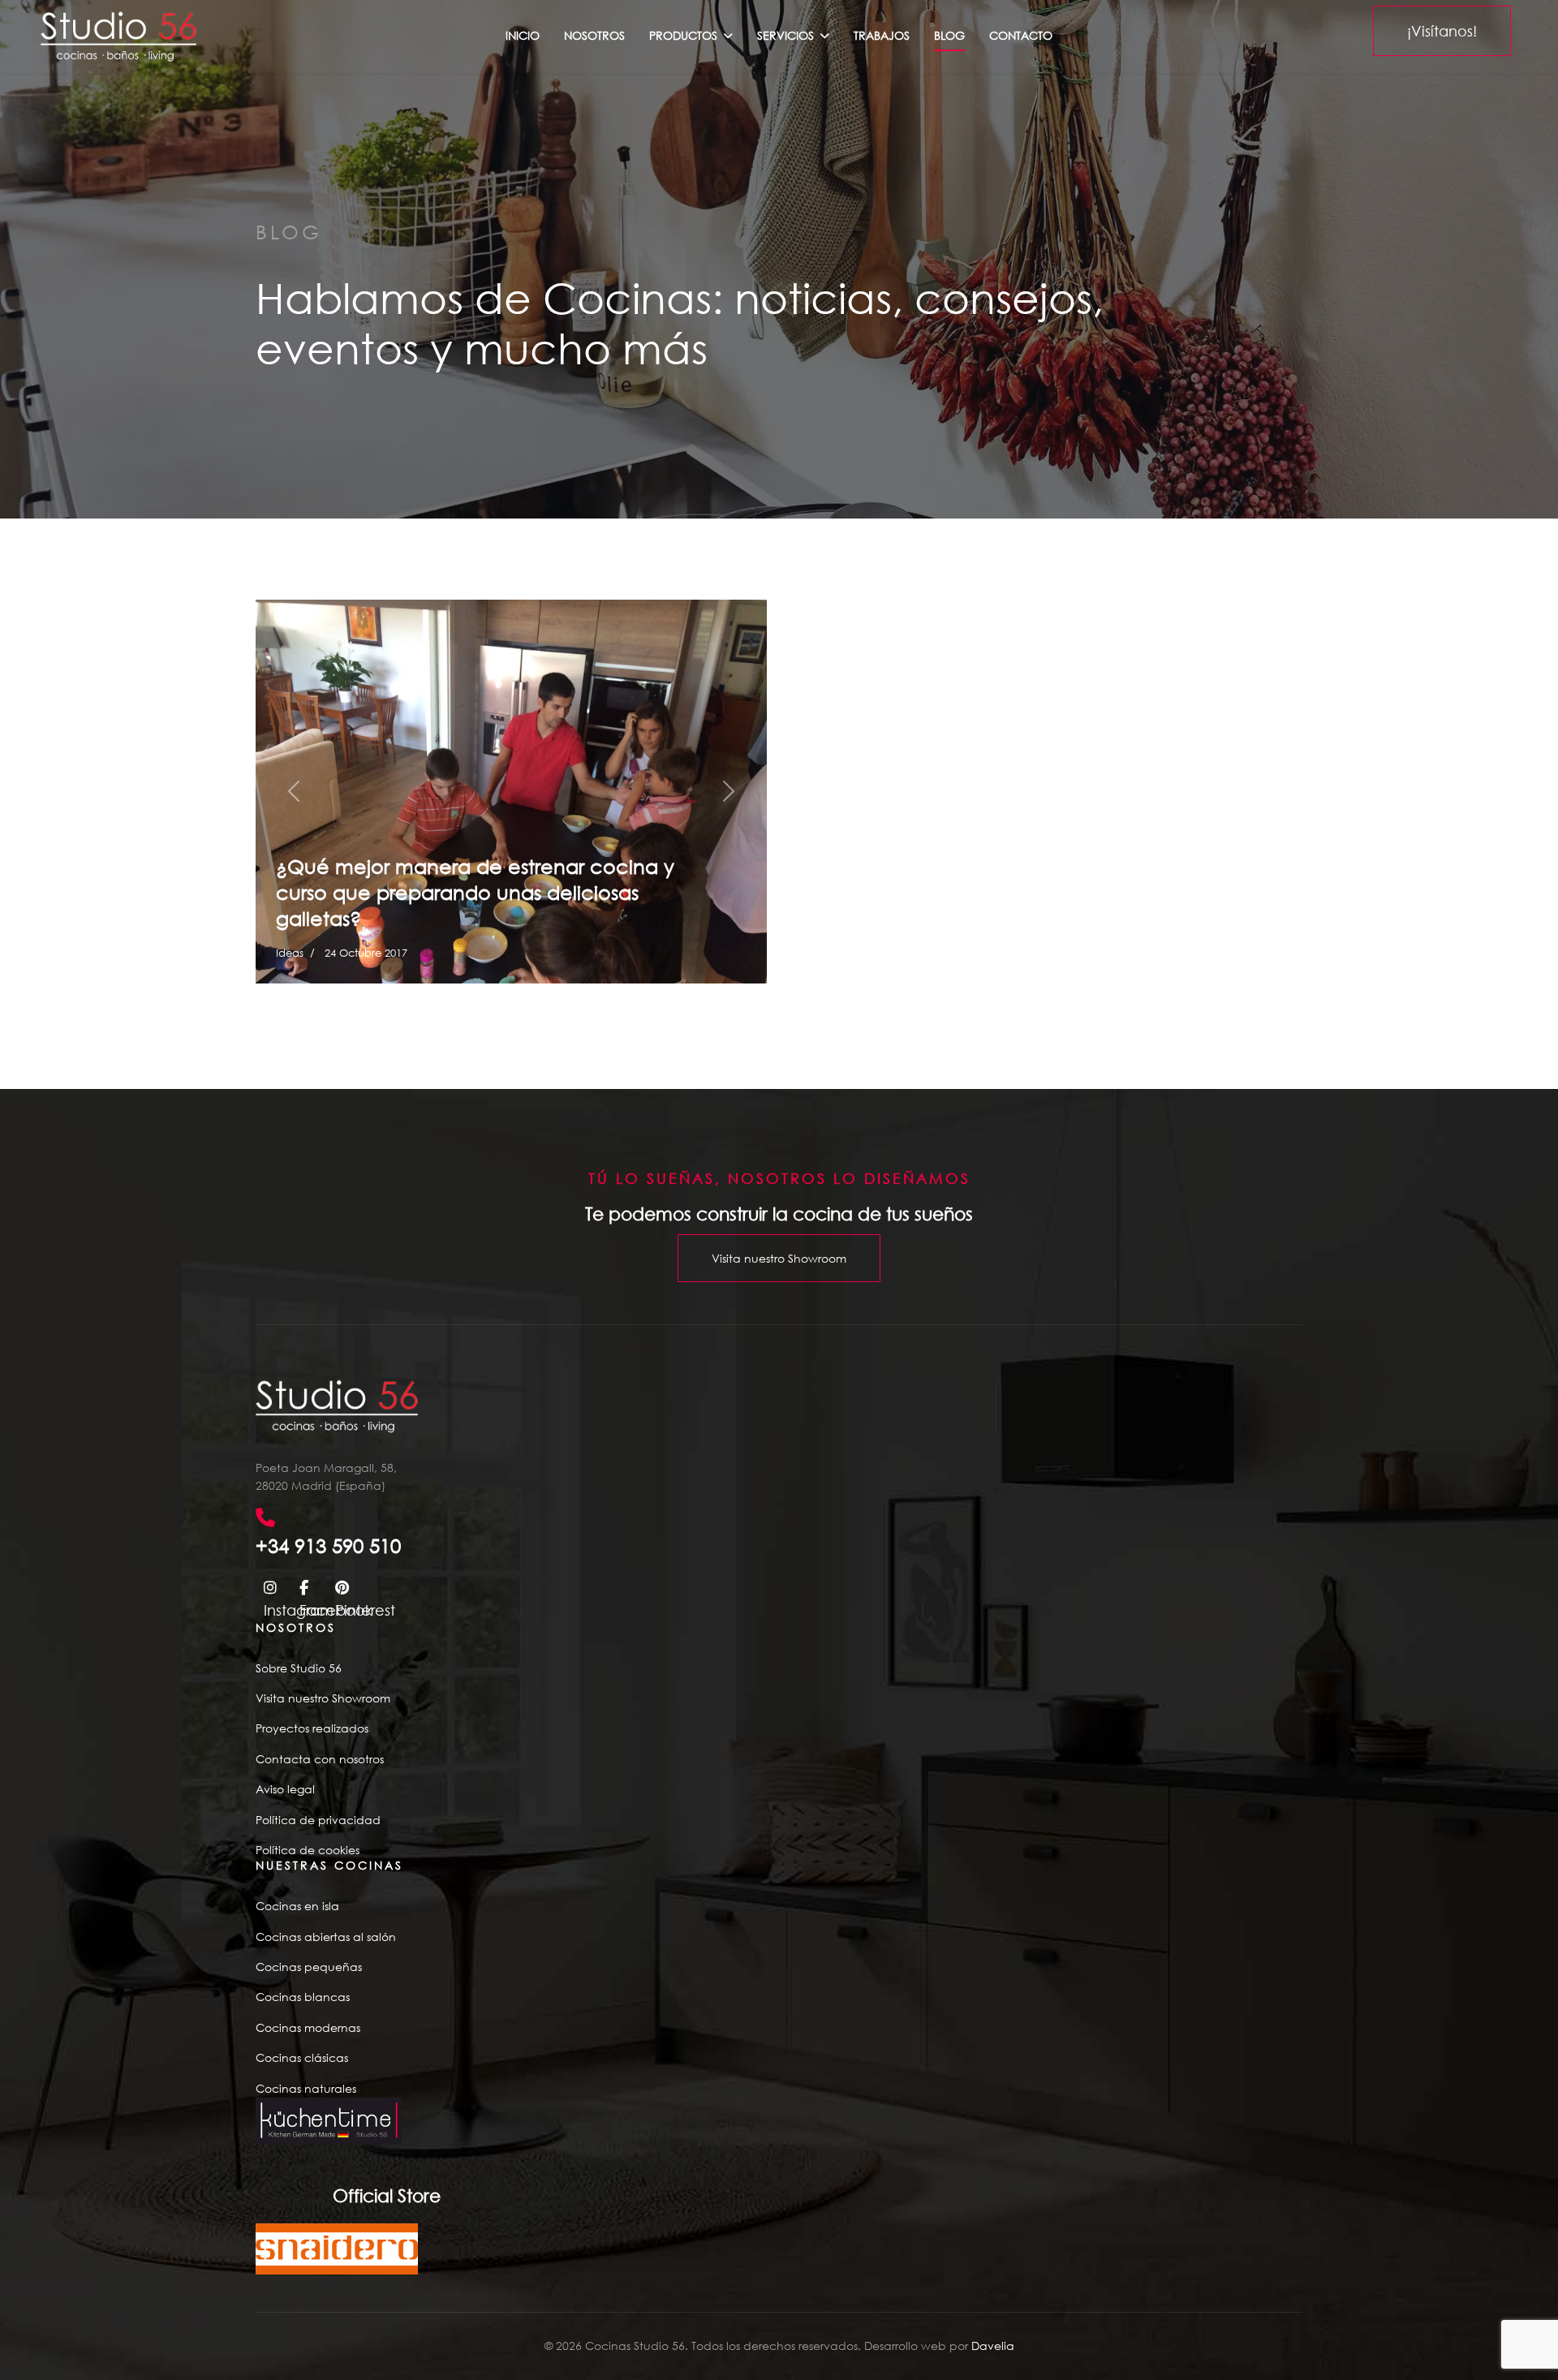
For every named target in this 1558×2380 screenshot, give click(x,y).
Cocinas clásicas (302, 2057)
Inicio (523, 35)
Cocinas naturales (306, 2088)
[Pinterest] (345, 1586)
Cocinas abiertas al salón (326, 1937)
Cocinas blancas (303, 1997)
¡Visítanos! (1442, 31)
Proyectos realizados (312, 1728)
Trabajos (882, 35)
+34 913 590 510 (328, 1545)
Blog (949, 35)
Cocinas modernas (308, 2027)
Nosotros (594, 35)
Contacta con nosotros (320, 1759)
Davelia (993, 2346)
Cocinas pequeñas (309, 1967)
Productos (683, 35)
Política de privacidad (318, 1820)
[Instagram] (273, 1586)
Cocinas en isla (297, 1906)
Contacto (1021, 35)
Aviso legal (285, 1789)
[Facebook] (309, 1586)
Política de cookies (308, 1850)
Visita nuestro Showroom (779, 1258)
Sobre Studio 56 (299, 1668)
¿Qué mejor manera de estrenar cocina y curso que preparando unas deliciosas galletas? (475, 892)
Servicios (785, 35)
